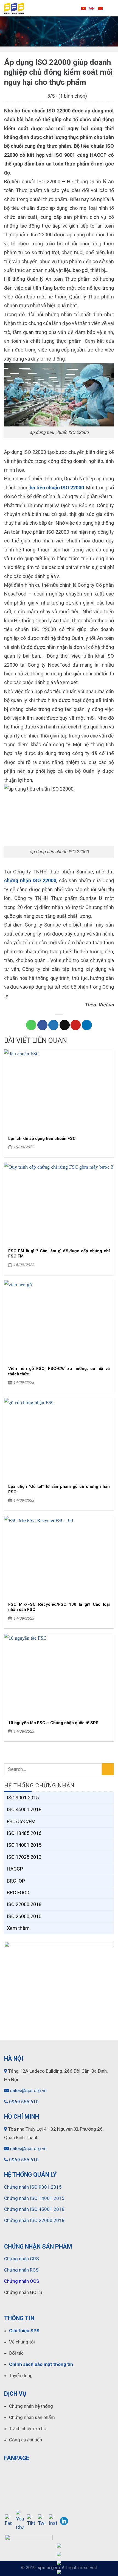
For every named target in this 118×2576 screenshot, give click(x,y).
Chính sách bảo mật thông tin (41, 2364)
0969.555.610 (24, 2102)
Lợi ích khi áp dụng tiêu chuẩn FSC (42, 1139)
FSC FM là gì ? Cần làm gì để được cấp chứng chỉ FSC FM (59, 1254)
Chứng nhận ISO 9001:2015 (33, 2187)
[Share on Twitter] (53, 1025)
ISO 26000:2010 (24, 1916)
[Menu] (110, 8)
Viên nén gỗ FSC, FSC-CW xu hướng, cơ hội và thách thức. (59, 1371)
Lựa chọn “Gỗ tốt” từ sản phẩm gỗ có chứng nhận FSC (59, 1489)
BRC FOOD (18, 1893)
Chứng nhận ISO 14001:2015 (34, 2198)
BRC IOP (16, 1881)
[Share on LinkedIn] (87, 1025)
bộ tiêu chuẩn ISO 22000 (57, 488)
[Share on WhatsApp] (31, 1025)
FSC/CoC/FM (21, 1821)
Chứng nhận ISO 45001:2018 (34, 2209)
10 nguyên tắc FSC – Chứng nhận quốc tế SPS (53, 1723)
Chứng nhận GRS (22, 2259)
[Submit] (108, 1769)
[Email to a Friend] (65, 1025)
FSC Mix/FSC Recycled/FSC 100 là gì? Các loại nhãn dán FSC (59, 1607)
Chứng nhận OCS (22, 2281)
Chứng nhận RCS (21, 2270)
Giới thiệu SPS (24, 2331)
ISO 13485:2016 (24, 1833)
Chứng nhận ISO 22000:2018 (34, 2220)
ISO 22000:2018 (24, 1904)
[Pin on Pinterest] (76, 1025)
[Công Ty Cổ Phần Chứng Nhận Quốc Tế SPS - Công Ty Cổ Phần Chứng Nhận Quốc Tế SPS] (39, 8)
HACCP (15, 1869)
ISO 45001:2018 (24, 1809)
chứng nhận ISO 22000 (30, 880)
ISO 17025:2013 (24, 1857)
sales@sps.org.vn (28, 2090)
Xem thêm (18, 1928)
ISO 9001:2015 (23, 1798)
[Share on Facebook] (42, 1025)
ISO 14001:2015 (24, 1845)
